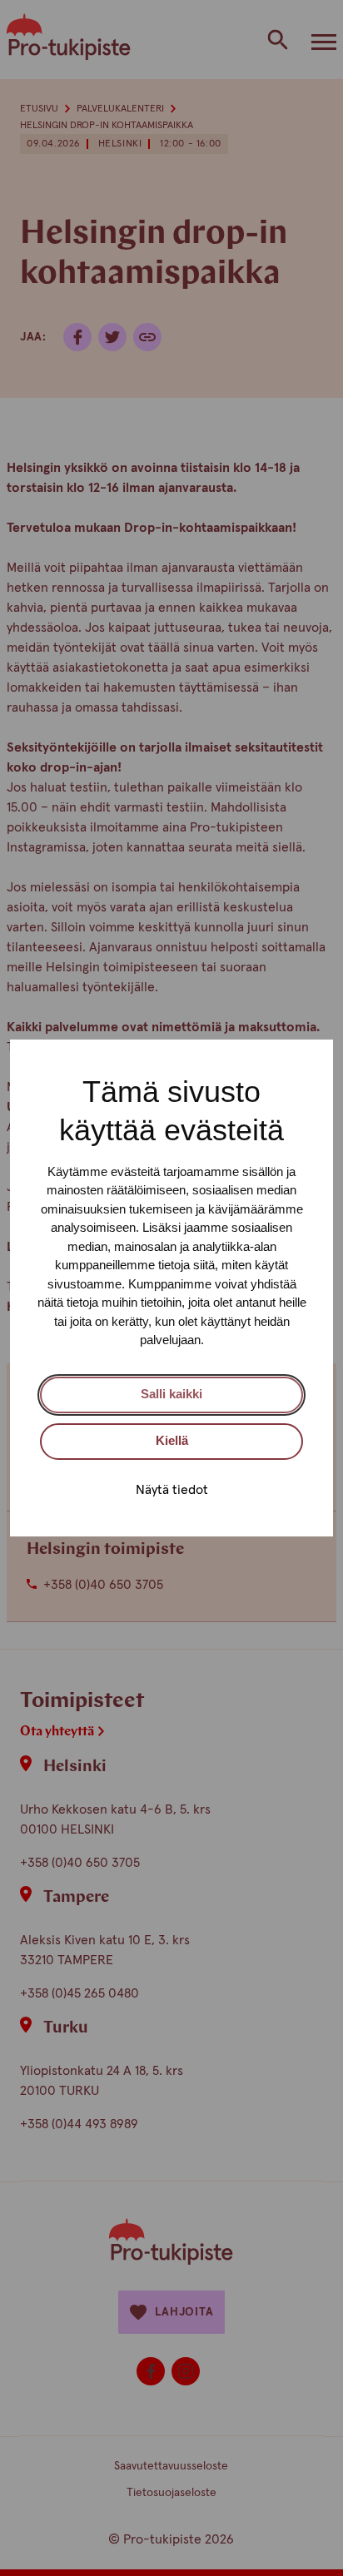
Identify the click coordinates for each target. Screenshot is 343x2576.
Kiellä (172, 1440)
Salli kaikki (171, 1394)
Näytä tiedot (172, 1490)
